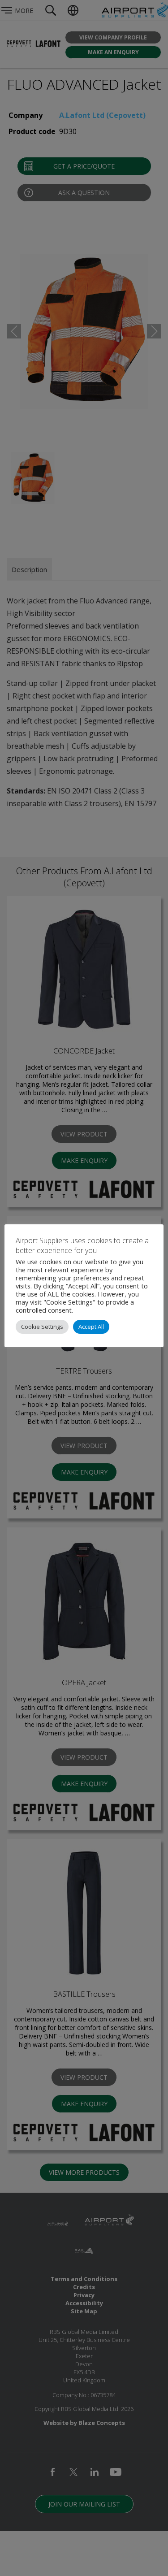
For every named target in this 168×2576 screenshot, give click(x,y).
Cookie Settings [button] (42, 1327)
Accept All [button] (91, 1327)
